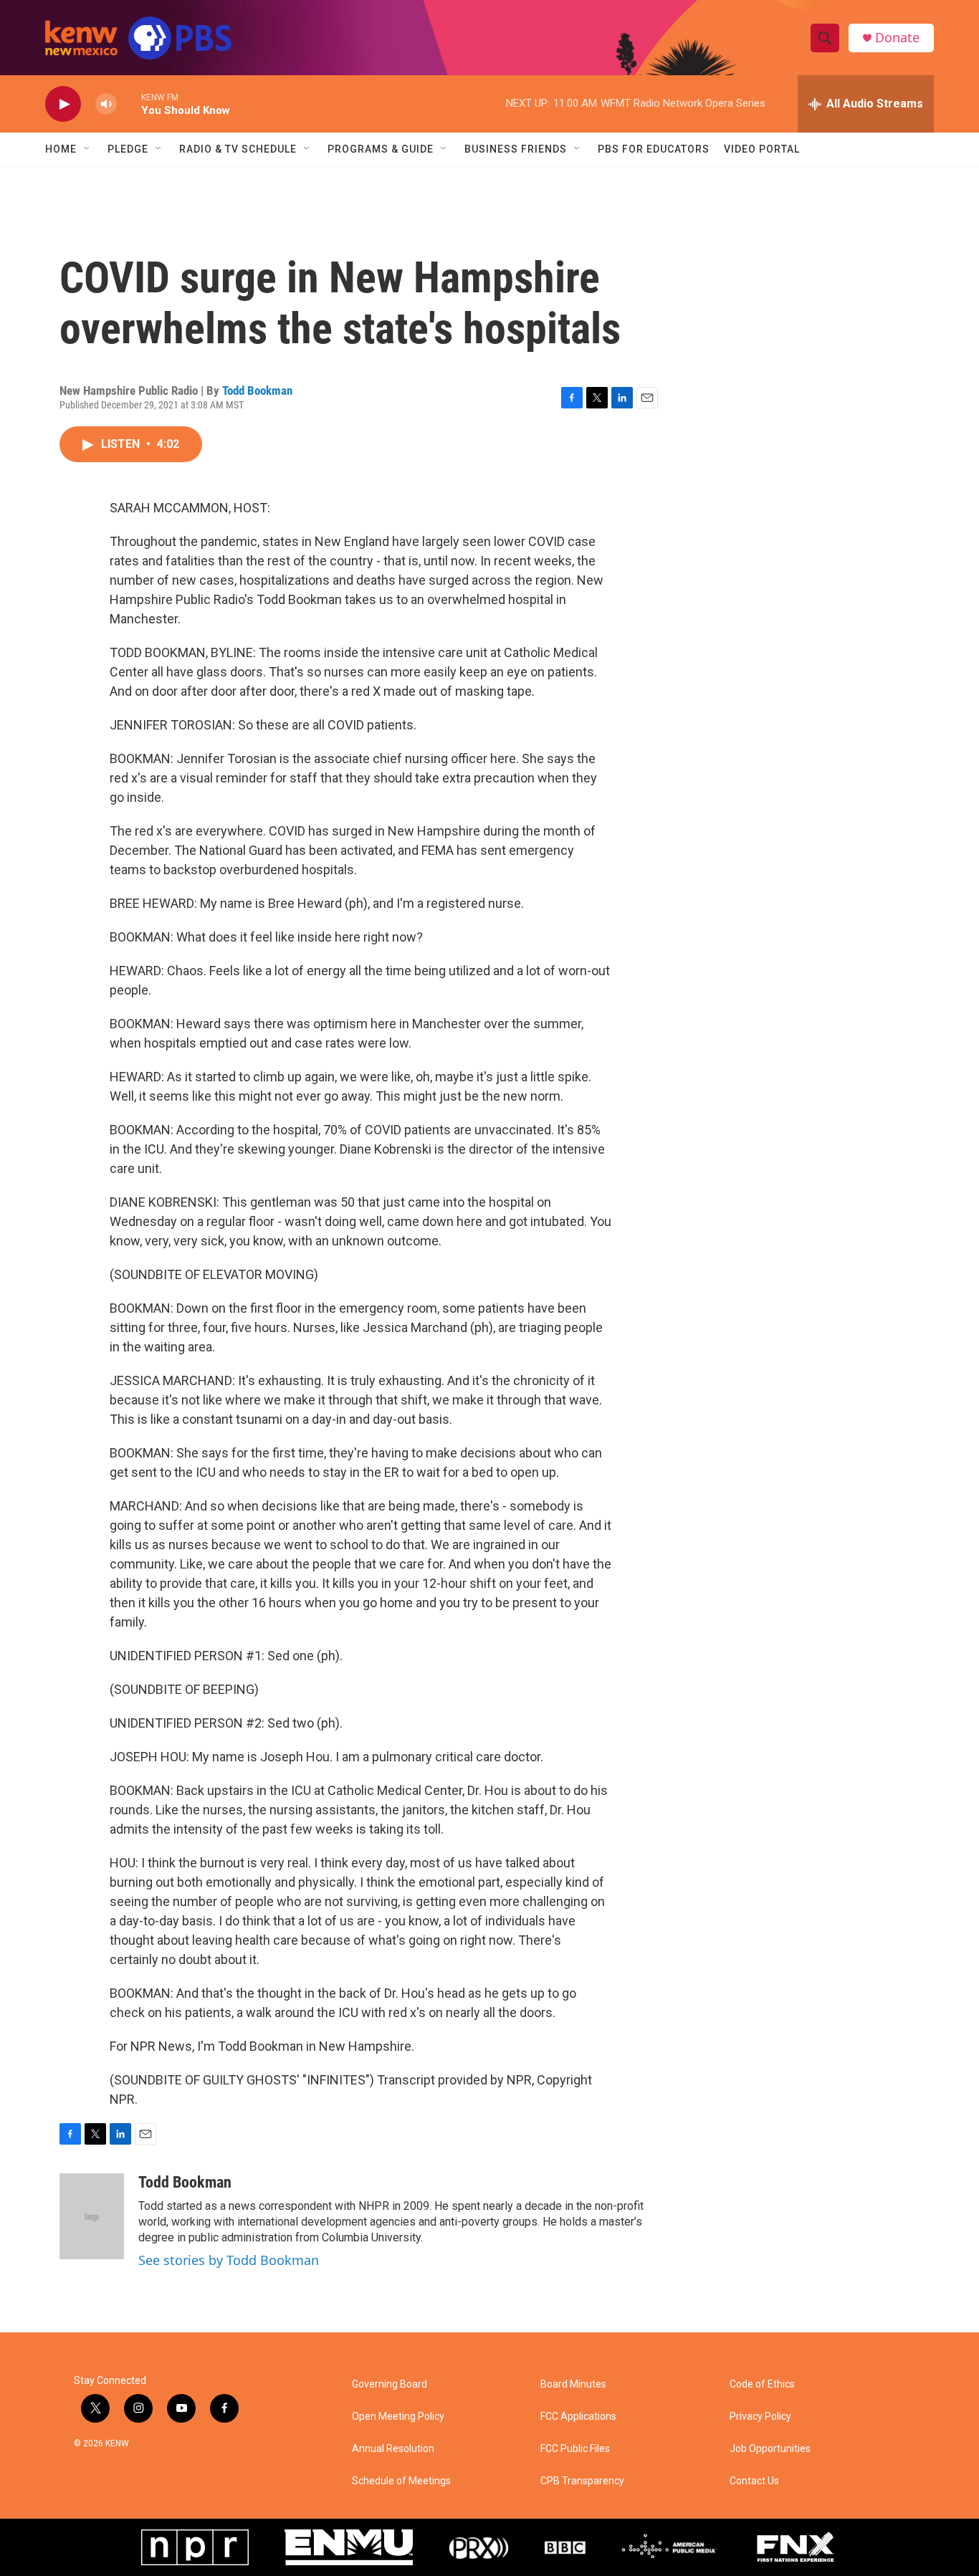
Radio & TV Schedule (238, 149)
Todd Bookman (257, 391)
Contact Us (754, 2481)
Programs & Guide (381, 149)
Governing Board (390, 2384)
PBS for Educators (654, 149)
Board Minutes (573, 2384)
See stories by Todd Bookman (229, 2260)
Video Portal (762, 149)
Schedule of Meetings (401, 2481)
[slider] (129, 104)
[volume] (106, 104)
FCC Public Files (575, 2449)
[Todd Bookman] (92, 2216)
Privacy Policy (760, 2417)
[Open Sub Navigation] (87, 149)
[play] (63, 104)
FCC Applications (578, 2417)
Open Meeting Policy (398, 2417)
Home (61, 149)
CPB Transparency (582, 2481)
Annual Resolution (393, 2449)
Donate (897, 38)
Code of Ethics (762, 2384)
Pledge (128, 149)
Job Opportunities (770, 2449)
